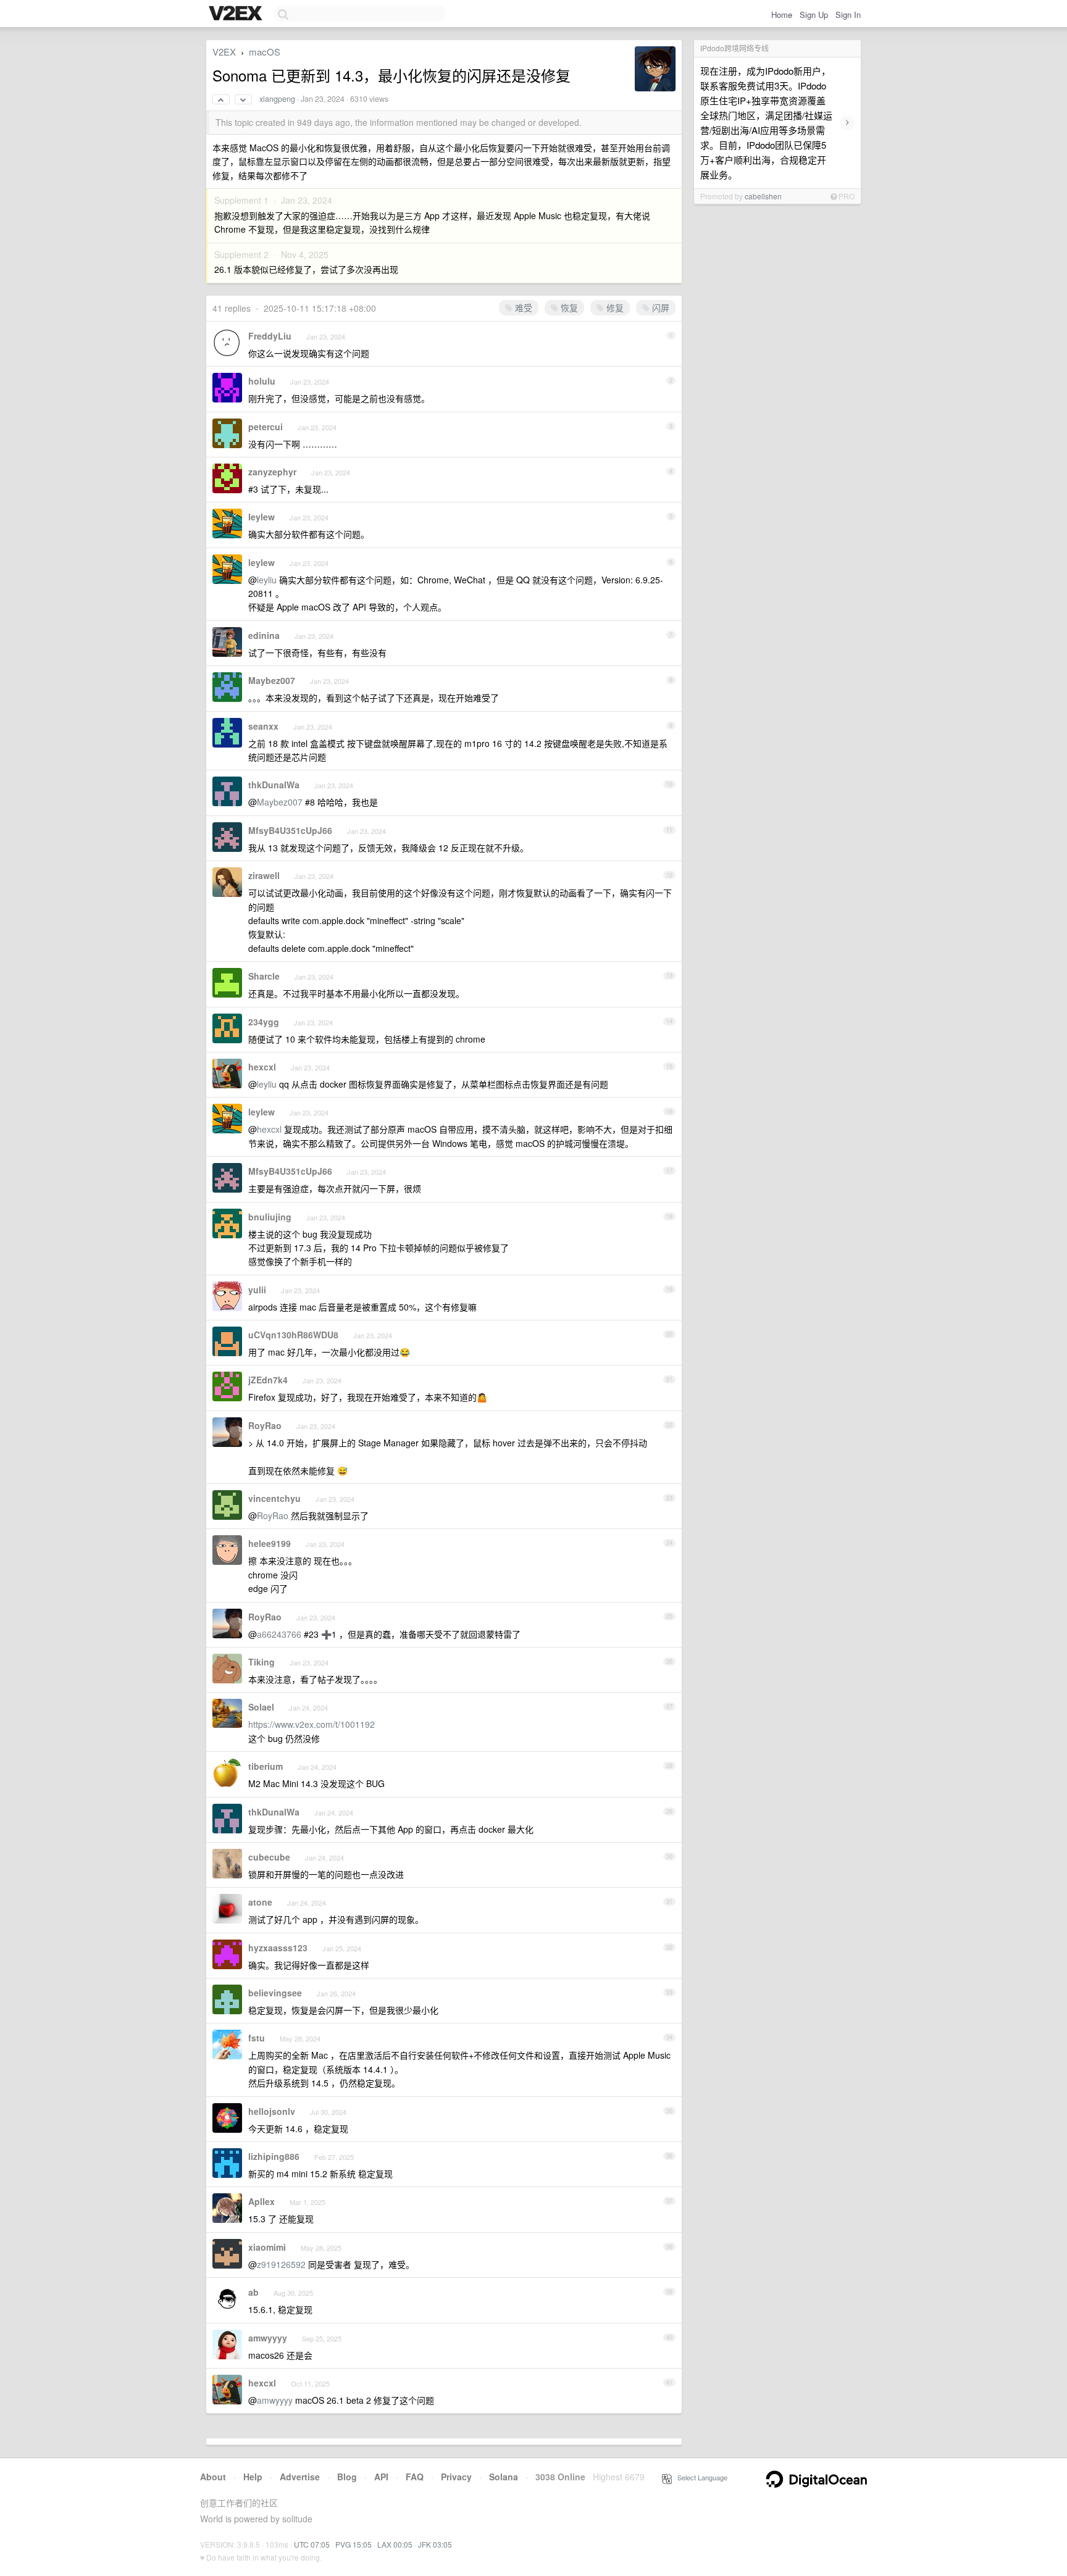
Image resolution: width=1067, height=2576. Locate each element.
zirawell (264, 875)
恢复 (568, 307)
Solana (504, 2477)
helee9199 (270, 1543)
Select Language (700, 2477)
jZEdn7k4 (268, 1380)
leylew (262, 517)
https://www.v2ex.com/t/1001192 (312, 1724)
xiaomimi (267, 2247)
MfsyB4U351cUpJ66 (290, 830)
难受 (522, 307)
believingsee (275, 1993)
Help (253, 2477)
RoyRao (265, 1425)
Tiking (262, 1662)
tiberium (266, 1766)
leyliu (267, 580)
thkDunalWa (274, 785)
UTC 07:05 (312, 2544)
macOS (265, 52)
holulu (262, 381)
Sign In (848, 15)
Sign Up (814, 15)
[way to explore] (237, 14)
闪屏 (659, 307)
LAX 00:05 (395, 2544)
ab (253, 2292)
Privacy (456, 2477)
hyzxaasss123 (278, 1948)
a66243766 (279, 1634)
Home (782, 15)
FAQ (415, 2477)
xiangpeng (277, 99)
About (213, 2477)
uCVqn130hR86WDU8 (293, 1335)
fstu (257, 2038)
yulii (257, 1290)
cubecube (269, 1857)
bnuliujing (270, 1217)
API (381, 2477)
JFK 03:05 (435, 2544)
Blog (347, 2477)
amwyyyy (268, 2338)
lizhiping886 (274, 2156)
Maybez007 (272, 680)
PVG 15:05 (354, 2544)
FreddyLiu (270, 336)
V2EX (224, 52)
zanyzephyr (272, 472)
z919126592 (281, 2264)
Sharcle (264, 976)
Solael (261, 1707)
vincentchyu (274, 1498)
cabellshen (763, 196)
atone (260, 1902)
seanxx (263, 726)
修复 (614, 307)
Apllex (262, 2201)
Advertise (300, 2477)
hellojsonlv (272, 2111)
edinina (264, 635)
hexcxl (262, 1067)
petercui (266, 427)
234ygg (264, 1022)
